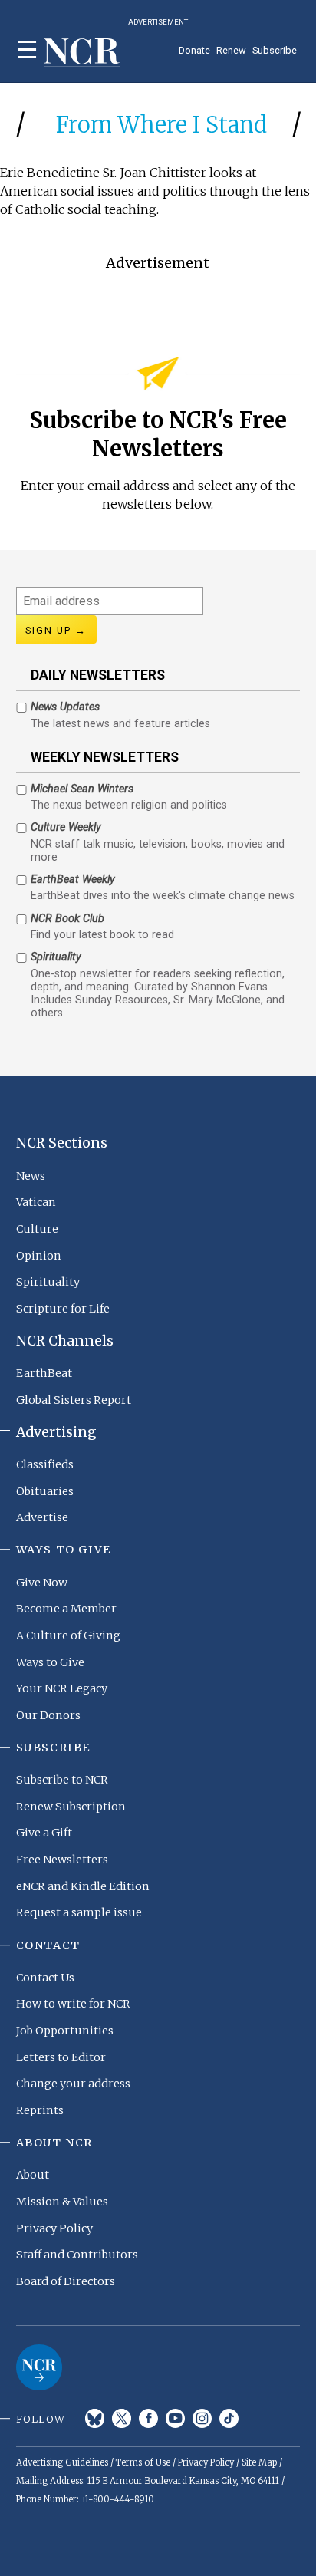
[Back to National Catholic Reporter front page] (82, 53)
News (31, 1176)
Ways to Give (50, 1662)
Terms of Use (143, 2462)
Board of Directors (66, 2281)
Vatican (36, 1202)
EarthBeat (44, 1373)
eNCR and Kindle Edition (83, 1886)
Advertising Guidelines (62, 2462)
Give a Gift (44, 1833)
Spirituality (48, 1282)
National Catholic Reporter (39, 2367)
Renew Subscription (71, 1807)
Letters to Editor (61, 2057)
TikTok (229, 2418)
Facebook (148, 2418)
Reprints (40, 2110)
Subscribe (275, 50)
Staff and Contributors (77, 2255)
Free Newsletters (62, 1860)
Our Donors (48, 1715)
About (33, 2175)
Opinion (39, 1256)
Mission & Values (62, 2202)
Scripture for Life (63, 1309)
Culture (37, 1229)
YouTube (175, 2418)
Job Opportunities (65, 2031)
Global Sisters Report (74, 1400)
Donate (194, 50)
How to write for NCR (73, 2004)
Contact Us (45, 1978)
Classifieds (45, 1464)
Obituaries (45, 1491)
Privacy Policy (54, 2228)
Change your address (73, 2084)
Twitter (122, 2418)
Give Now (42, 1583)
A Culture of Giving (68, 1636)
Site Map (259, 2462)
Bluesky (95, 2418)
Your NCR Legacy (62, 1688)
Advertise (42, 1517)
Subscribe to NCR (62, 1780)
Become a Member (66, 1609)
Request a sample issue (79, 1912)
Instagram (202, 2418)
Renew (231, 50)
